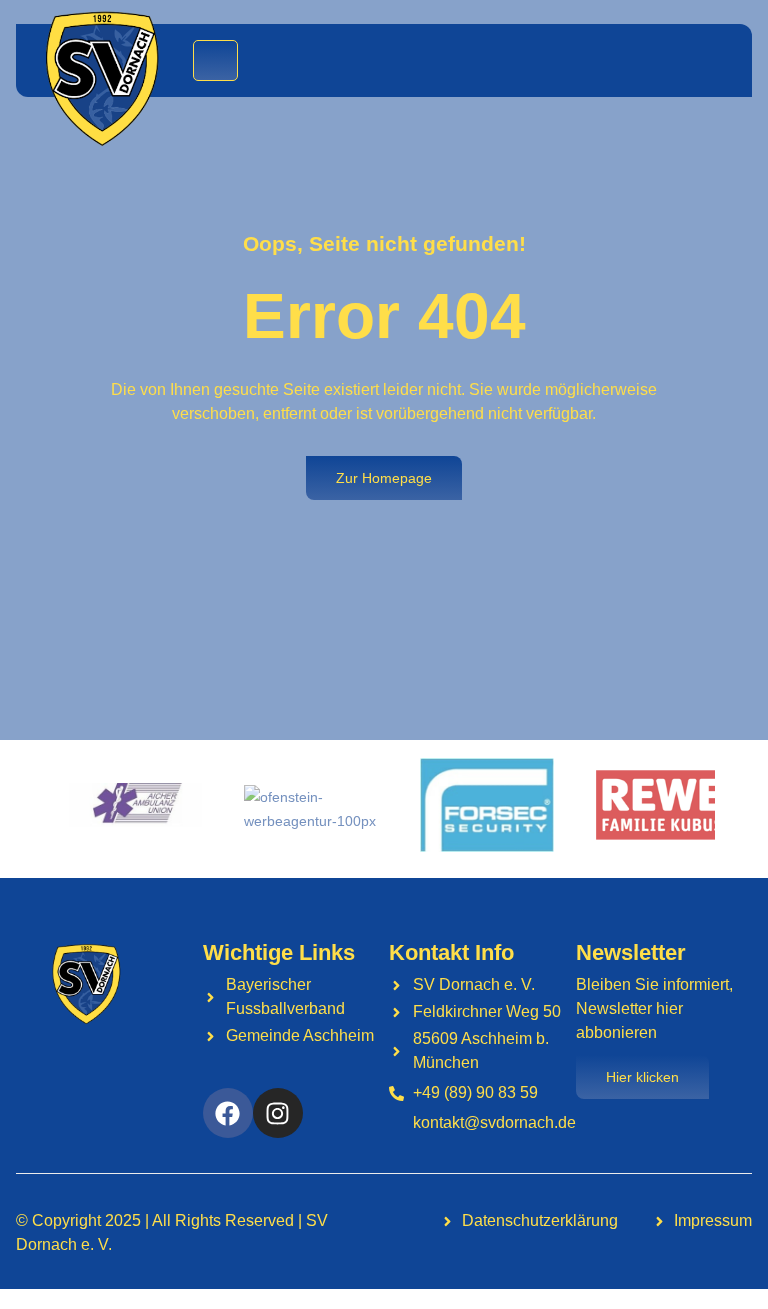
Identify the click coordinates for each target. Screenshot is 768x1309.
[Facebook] (228, 1113)
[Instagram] (278, 1113)
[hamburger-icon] (215, 60)
